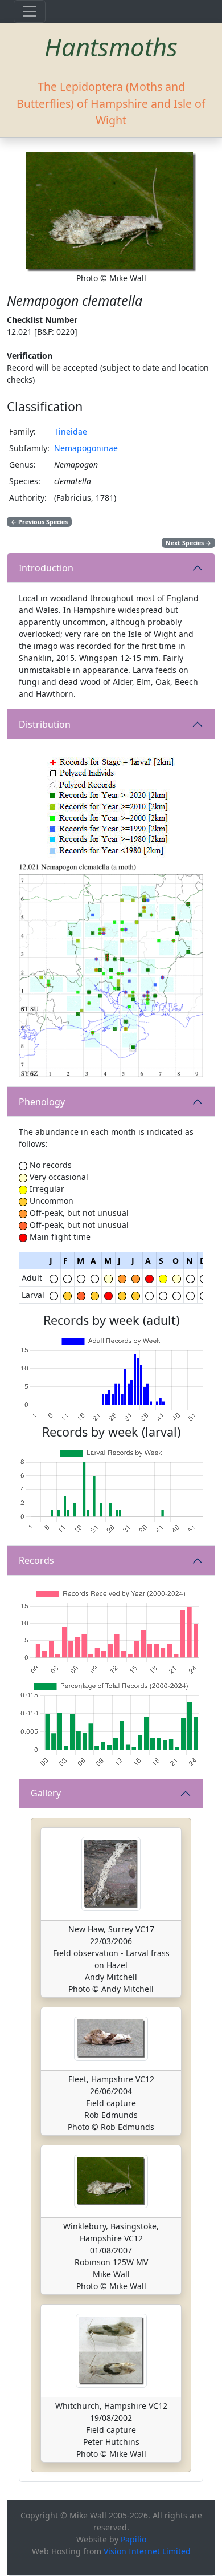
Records (36, 1560)
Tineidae (71, 431)
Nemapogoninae (86, 448)
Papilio (133, 2539)
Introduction (46, 568)
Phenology (42, 1102)
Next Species (188, 543)
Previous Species (39, 522)
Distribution (45, 724)
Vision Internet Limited (147, 2551)
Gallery (46, 1793)
